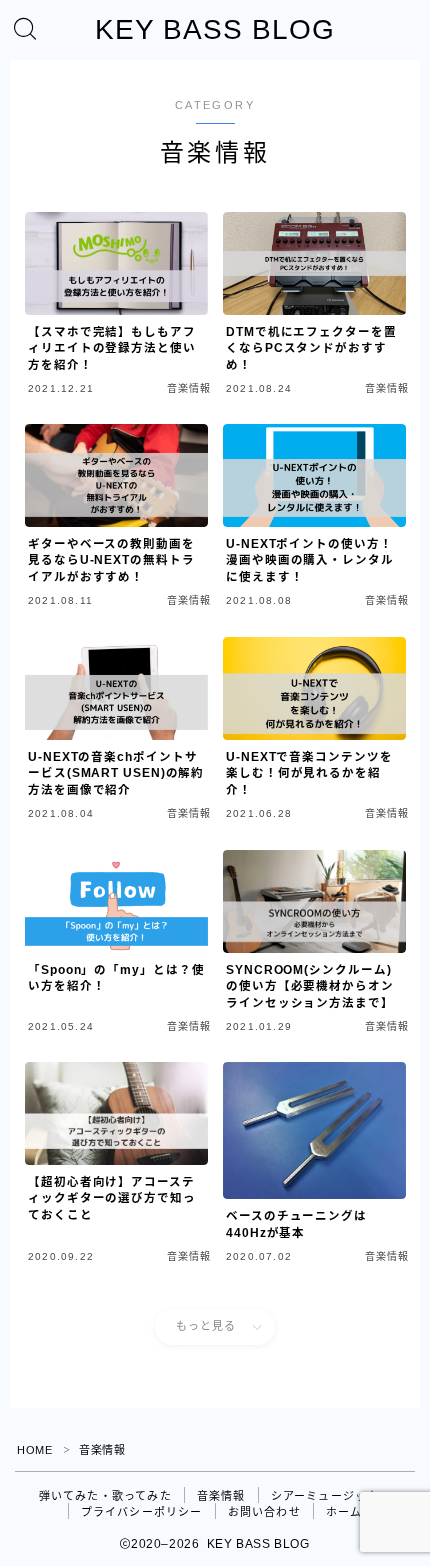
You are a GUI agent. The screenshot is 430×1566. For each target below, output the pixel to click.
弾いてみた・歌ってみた (105, 1496)
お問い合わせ (264, 1512)
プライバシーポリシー (142, 1512)
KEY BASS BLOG (215, 30)
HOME (34, 1450)
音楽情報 (221, 1496)
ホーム (344, 1512)
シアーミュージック (325, 1496)
